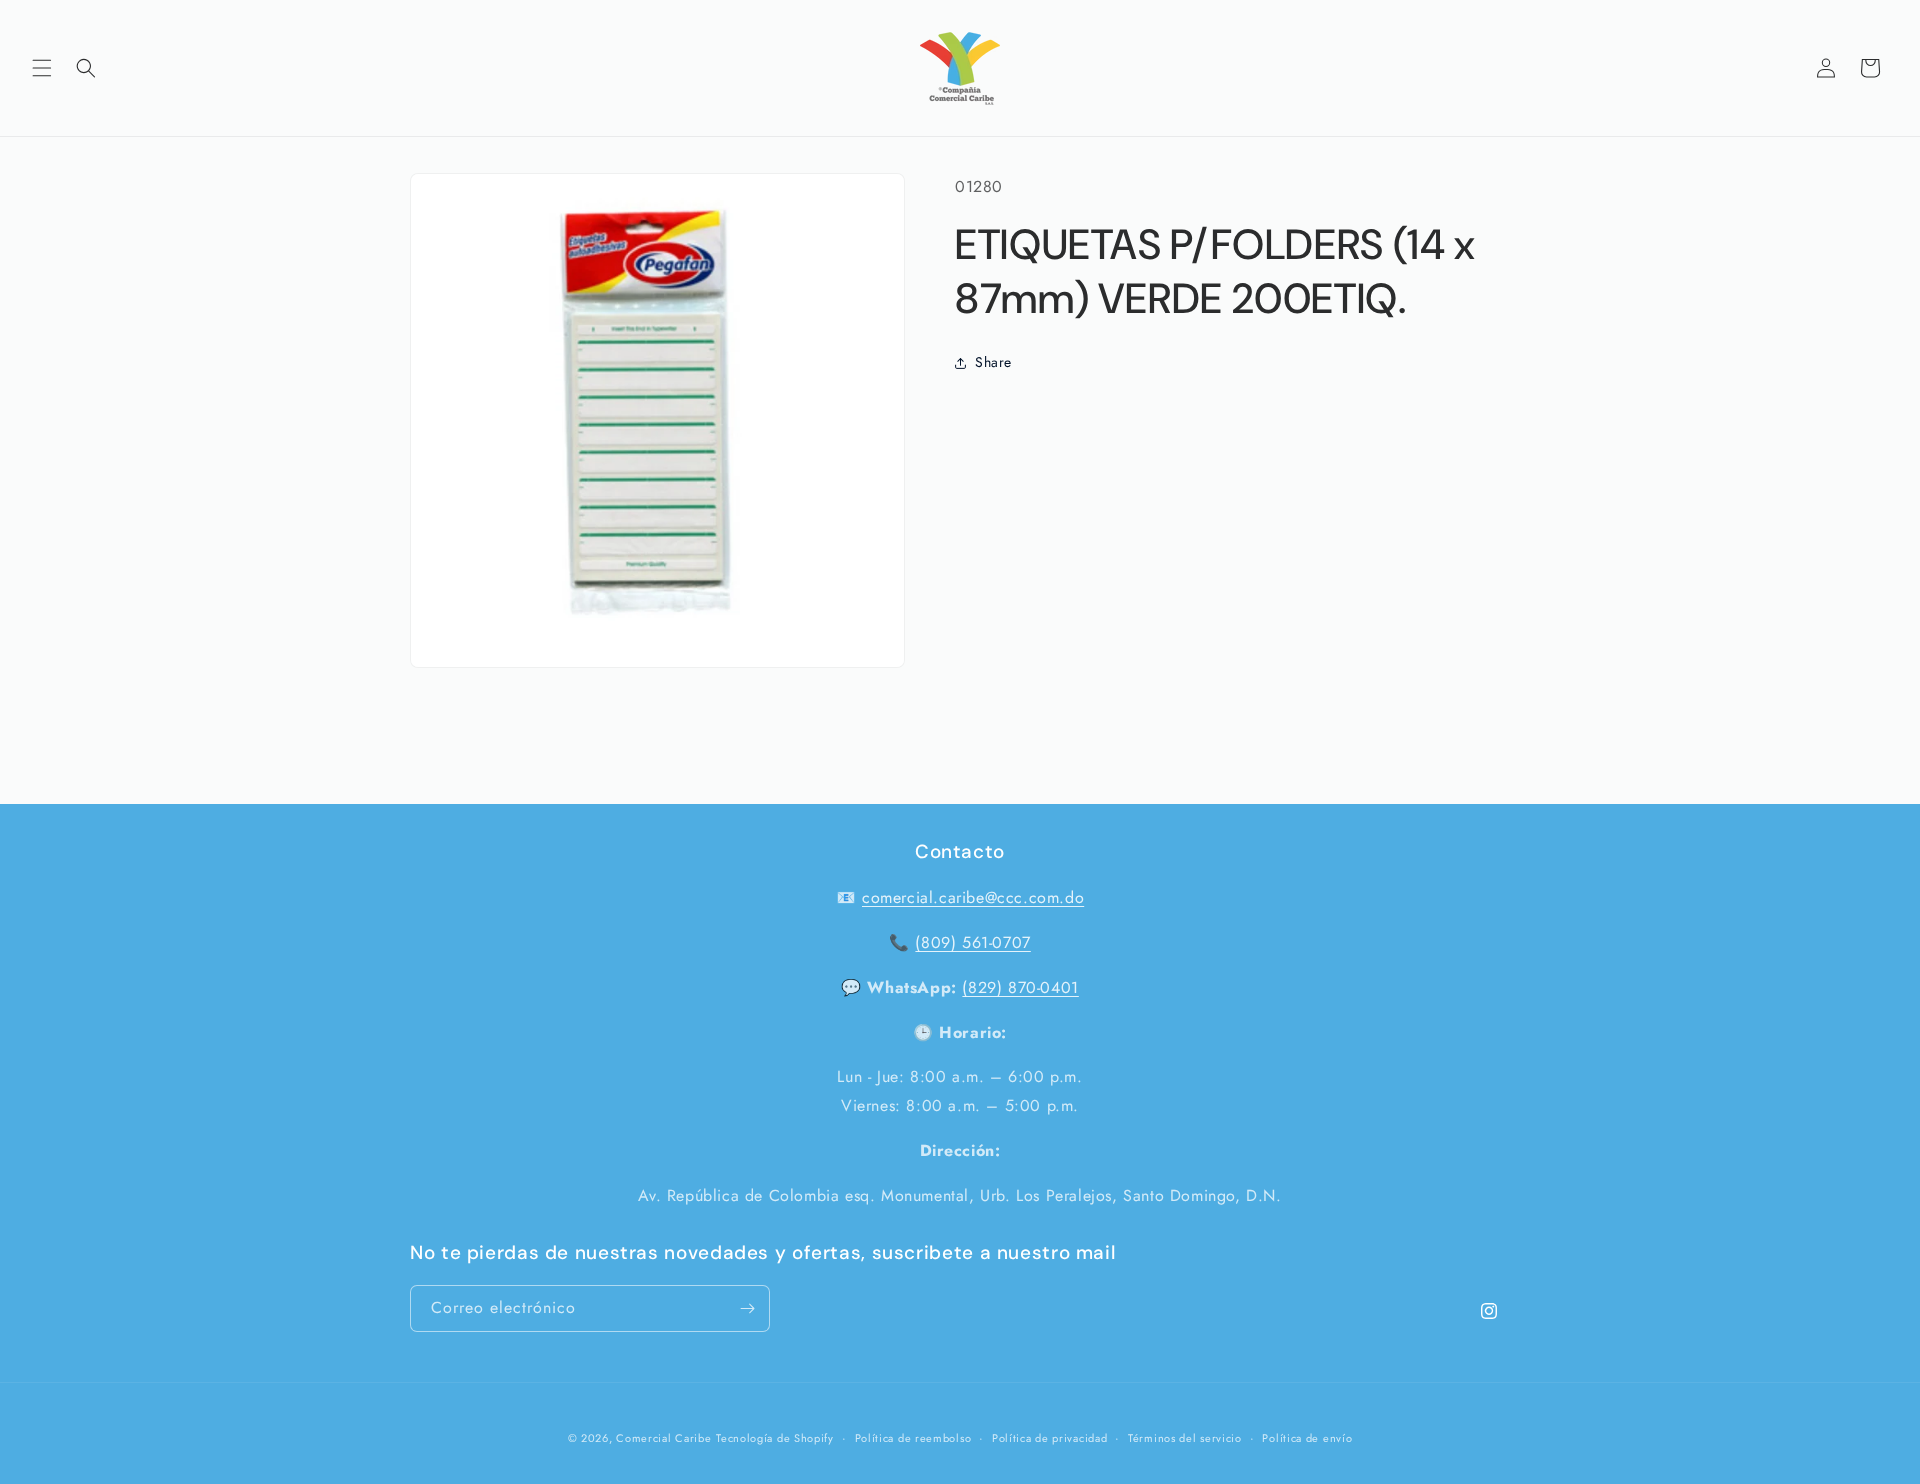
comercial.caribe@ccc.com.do (973, 897)
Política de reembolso (913, 1438)
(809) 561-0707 (972, 942)
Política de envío (1307, 1438)
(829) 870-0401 (1020, 987)
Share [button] (993, 362)
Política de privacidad (1049, 1438)
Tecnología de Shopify (775, 1438)
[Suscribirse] (747, 1308)
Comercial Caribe (663, 1438)
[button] (42, 68)
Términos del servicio (1185, 1438)
